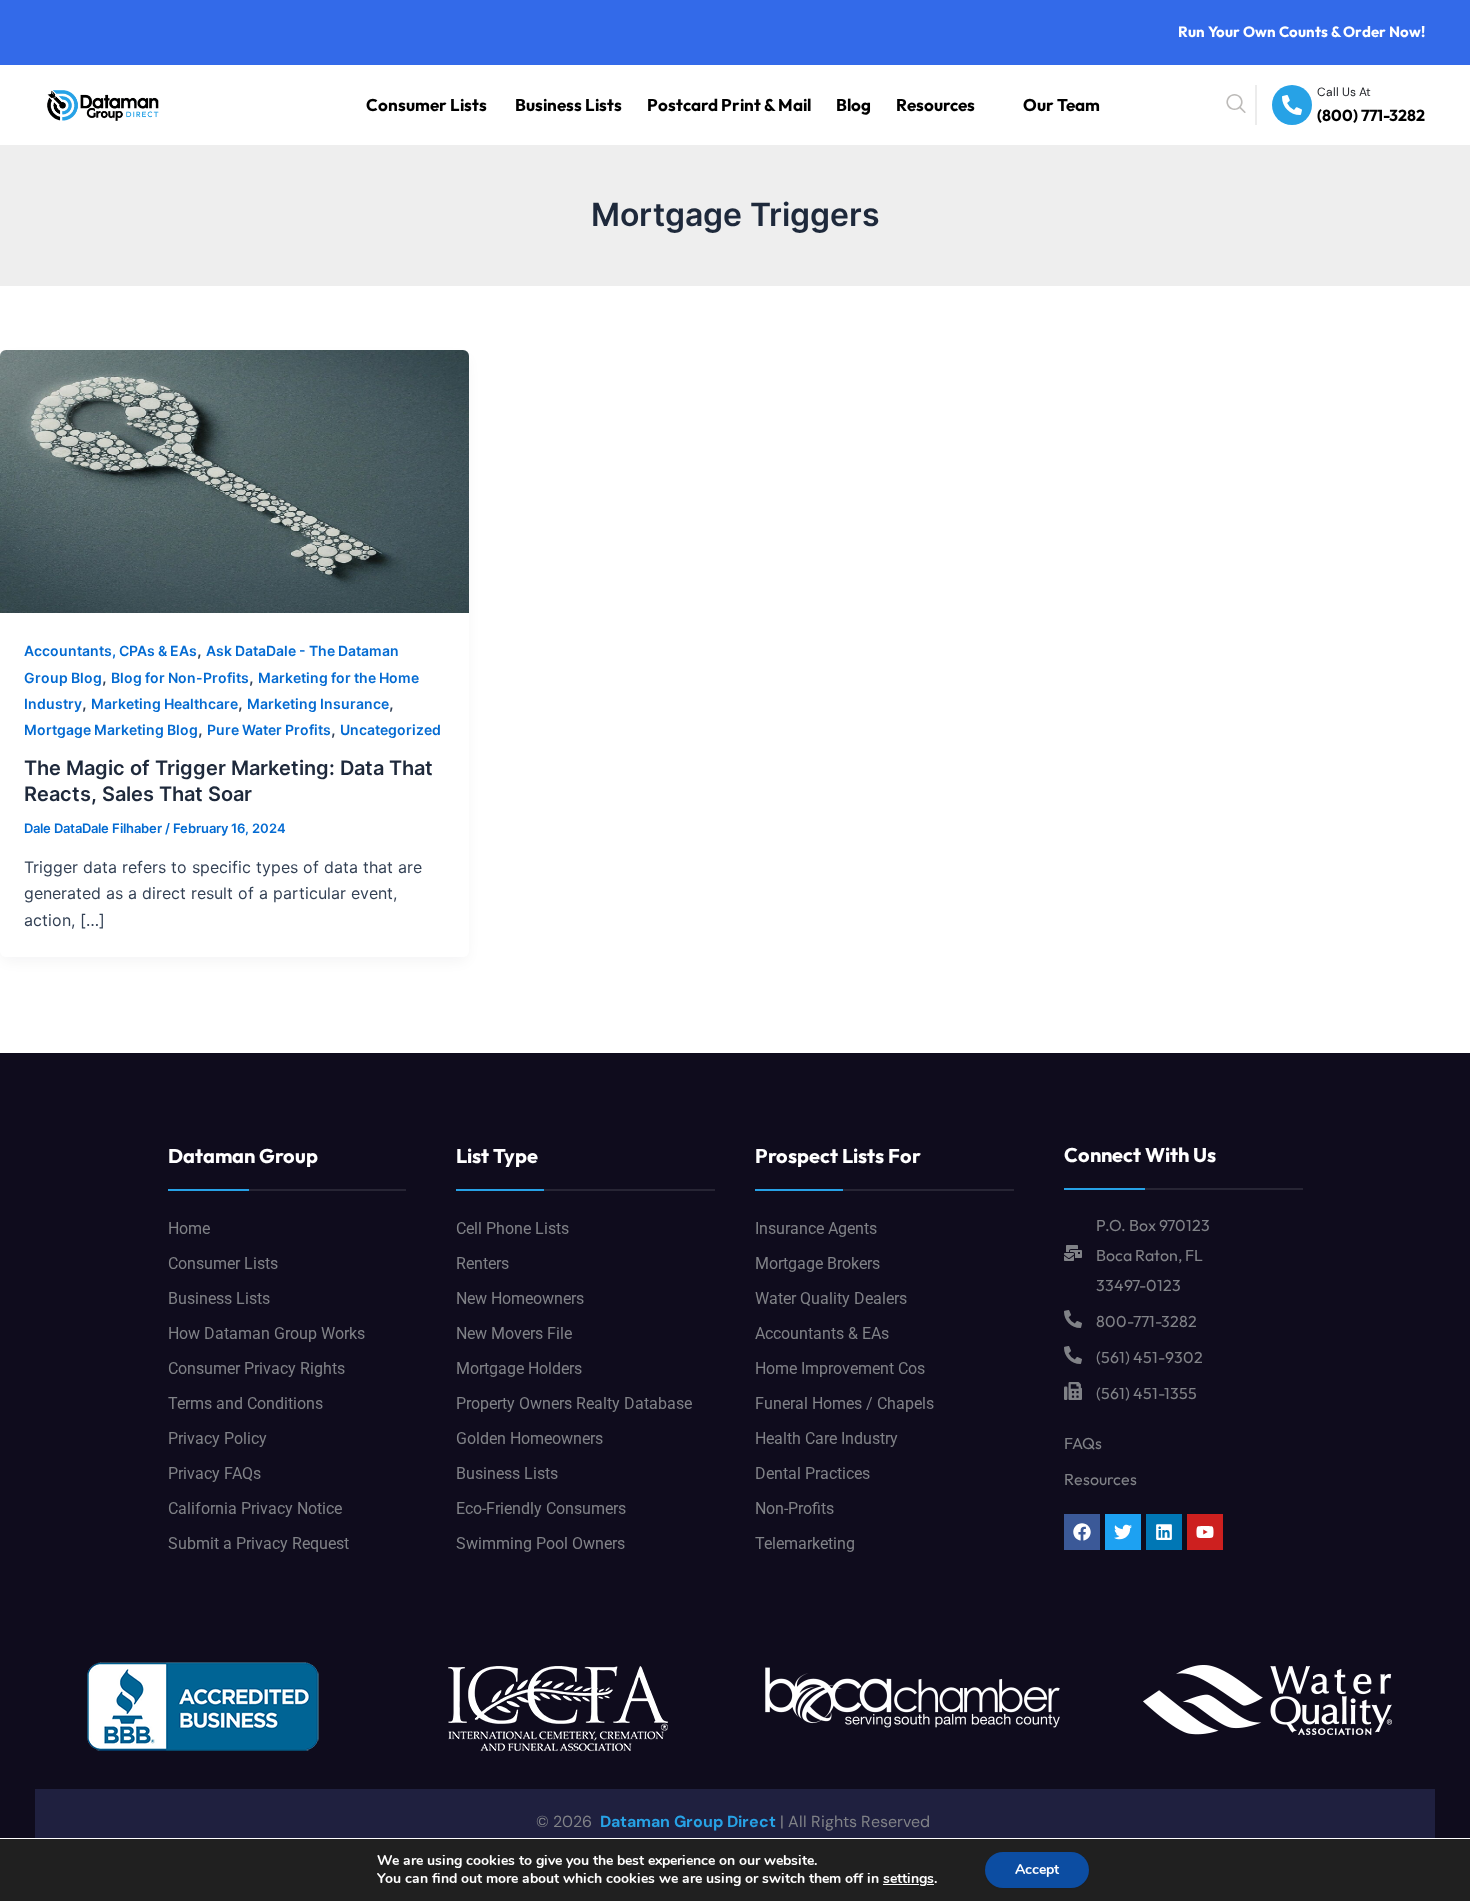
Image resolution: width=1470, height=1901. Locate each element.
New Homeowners (520, 1298)
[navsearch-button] (1282, 105)
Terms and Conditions (245, 1403)
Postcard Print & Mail (807, 104)
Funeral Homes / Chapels (844, 1403)
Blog (902, 104)
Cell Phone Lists (512, 1228)
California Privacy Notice (255, 1508)
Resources (969, 104)
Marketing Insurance (318, 703)
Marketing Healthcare (164, 703)
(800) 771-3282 (1383, 116)
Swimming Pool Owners (540, 1543)
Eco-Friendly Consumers (541, 1508)
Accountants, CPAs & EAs (110, 650)
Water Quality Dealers (831, 1298)
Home (189, 1228)
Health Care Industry (826, 1438)
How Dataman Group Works (266, 1333)
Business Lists (685, 104)
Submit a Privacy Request (258, 1543)
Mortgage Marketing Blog (111, 729)
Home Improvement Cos (840, 1368)
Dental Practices (812, 1473)
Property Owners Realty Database (574, 1403)
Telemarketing (805, 1543)
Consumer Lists (575, 104)
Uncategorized (390, 729)
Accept (1037, 1869)
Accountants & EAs (822, 1333)
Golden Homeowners (529, 1438)
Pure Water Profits (269, 729)
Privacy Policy (217, 1438)
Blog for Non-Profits (180, 677)
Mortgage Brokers (817, 1263)
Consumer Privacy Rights (256, 1368)
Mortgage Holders (519, 1368)
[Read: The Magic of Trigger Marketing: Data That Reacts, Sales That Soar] (234, 480)
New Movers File (514, 1333)
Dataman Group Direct (686, 1821)
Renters (482, 1263)
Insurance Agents (816, 1228)
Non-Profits (794, 1508)
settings (908, 1879)
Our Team (1073, 104)
